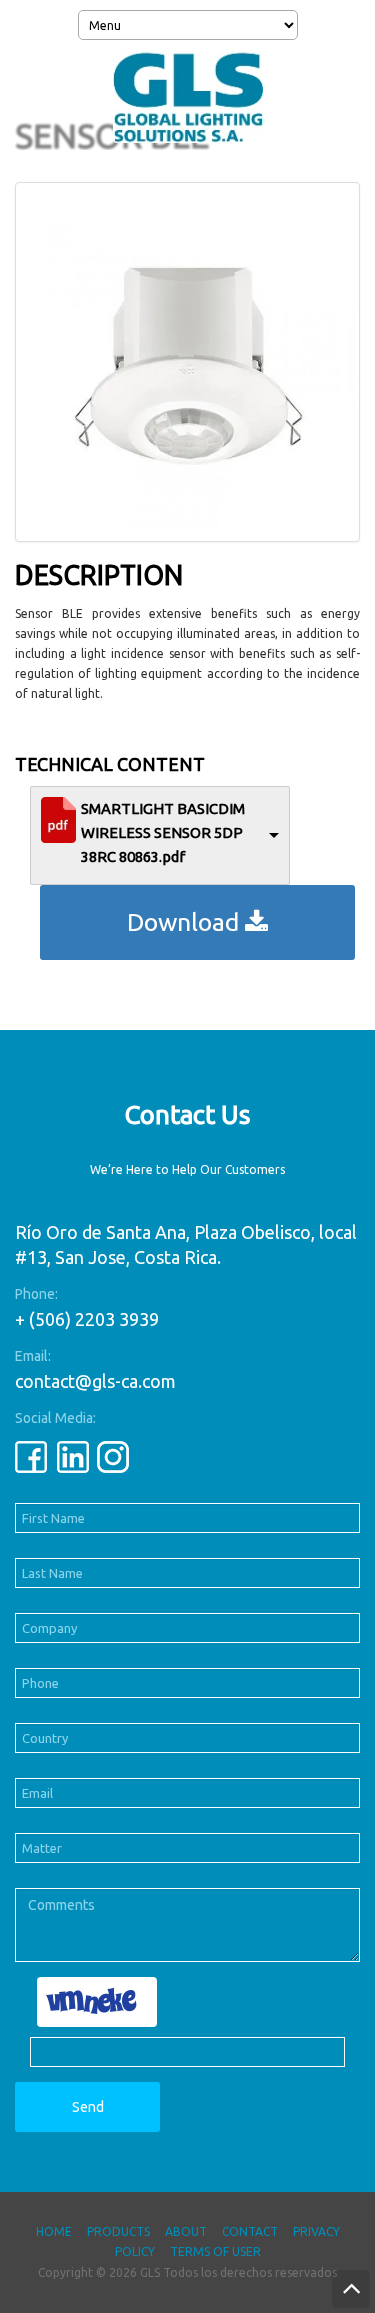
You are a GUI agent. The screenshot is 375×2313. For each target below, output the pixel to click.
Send (88, 2107)
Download (186, 922)
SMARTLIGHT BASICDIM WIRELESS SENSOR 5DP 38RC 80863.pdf (163, 832)
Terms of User (215, 2251)
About (186, 2231)
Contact (250, 2231)
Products (118, 2231)
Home (54, 2231)
